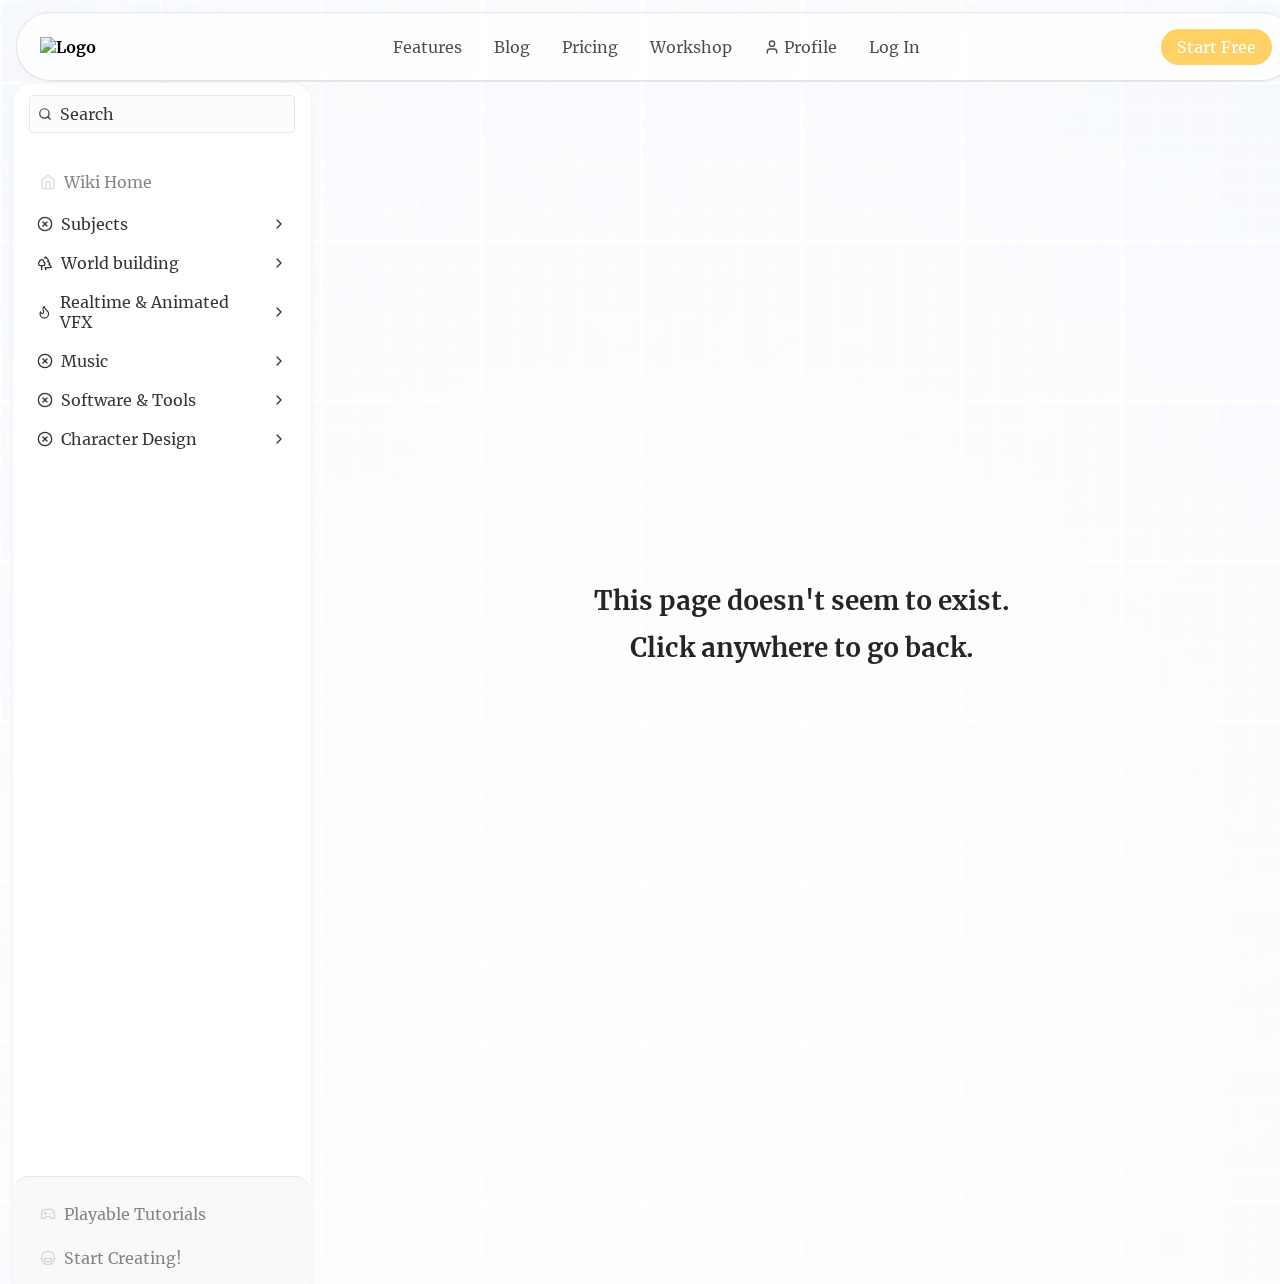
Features (427, 47)
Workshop (691, 47)
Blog (512, 47)
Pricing (590, 47)
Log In (894, 47)
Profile (810, 47)
